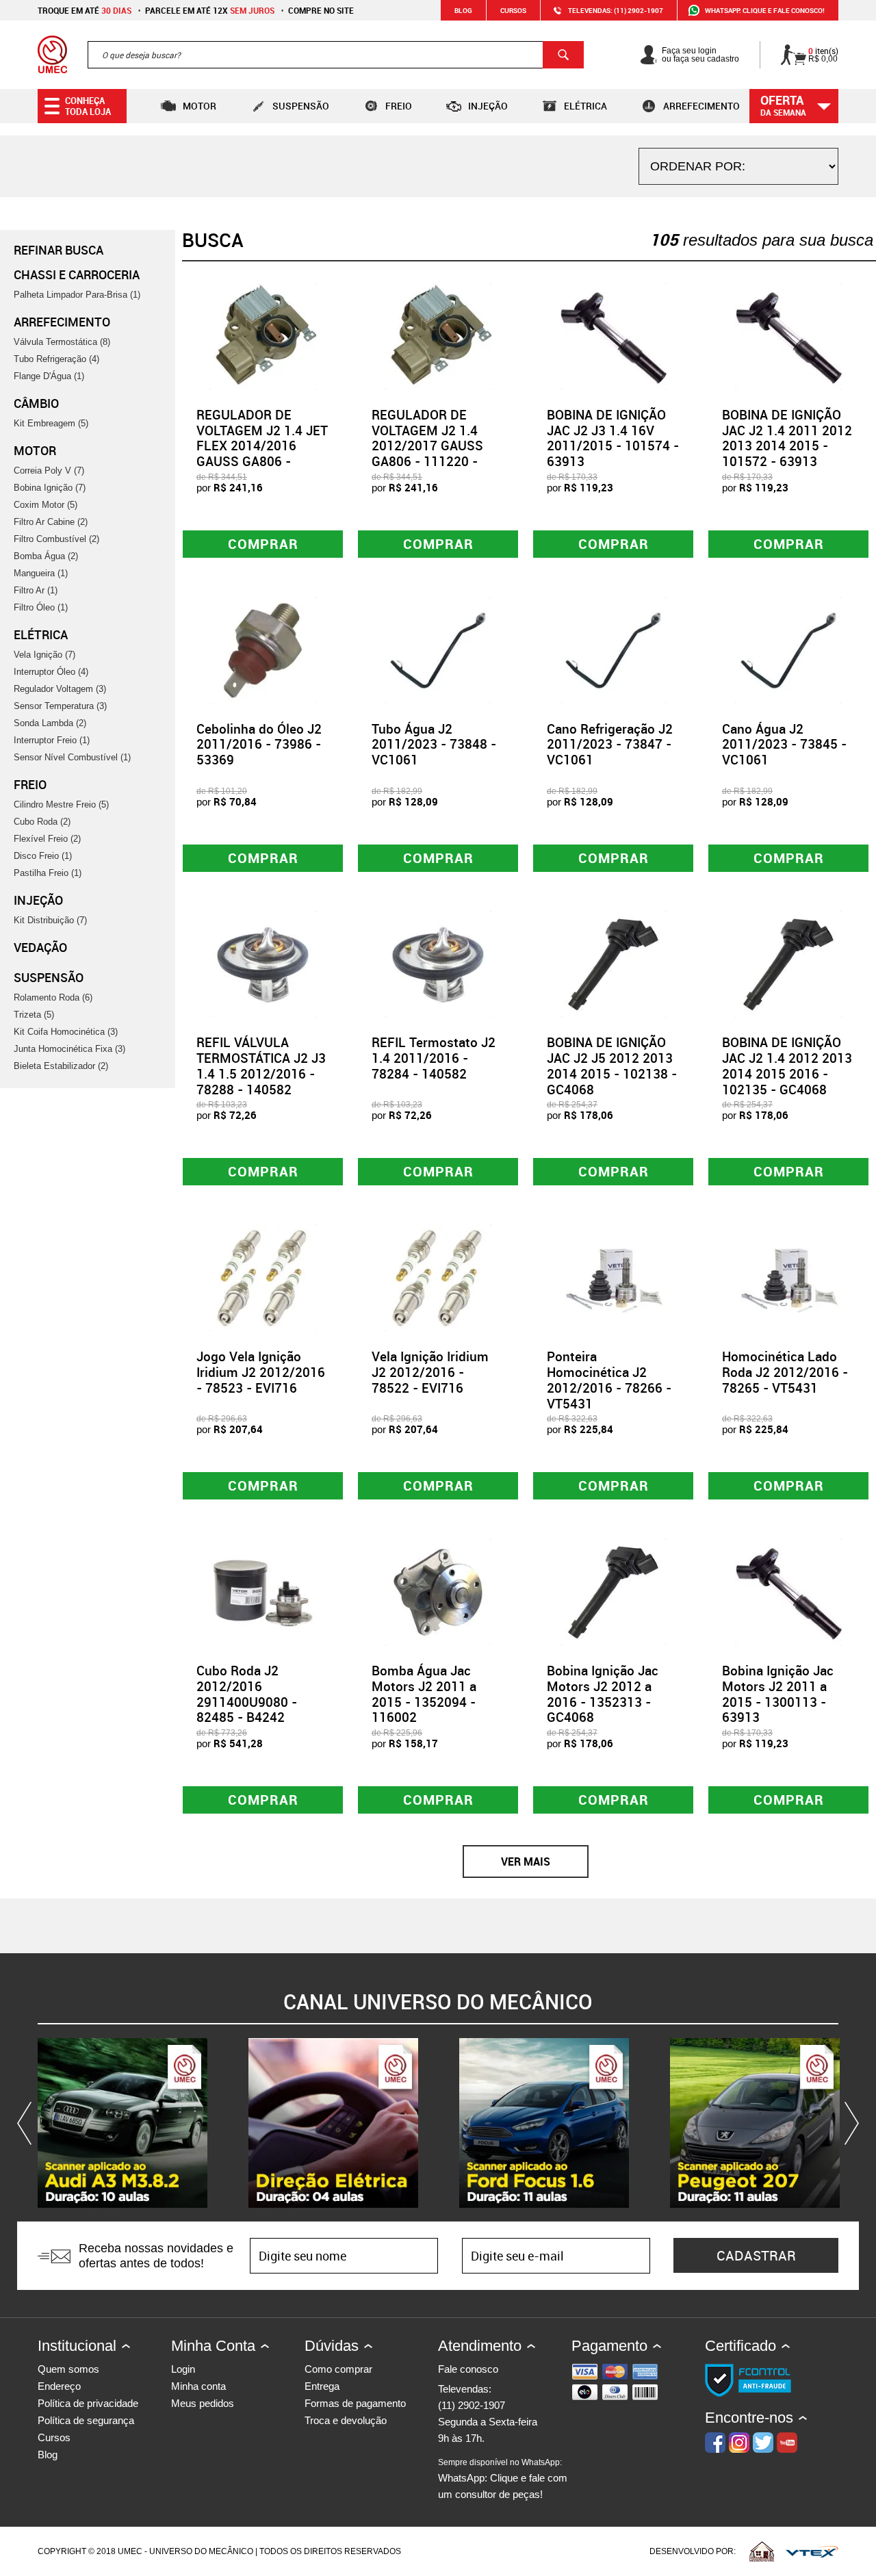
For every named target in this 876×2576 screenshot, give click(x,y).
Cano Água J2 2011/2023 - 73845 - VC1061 (784, 745)
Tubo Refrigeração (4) (56, 359)
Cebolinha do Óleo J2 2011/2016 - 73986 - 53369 (259, 745)
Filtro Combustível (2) (56, 539)
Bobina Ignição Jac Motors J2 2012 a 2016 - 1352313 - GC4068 (603, 1694)
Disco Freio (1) (43, 856)
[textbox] (336, 55)
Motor (199, 106)
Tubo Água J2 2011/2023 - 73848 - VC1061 (434, 745)
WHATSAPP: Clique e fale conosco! (765, 10)
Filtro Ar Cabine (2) (51, 522)
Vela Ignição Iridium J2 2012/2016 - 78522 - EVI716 (430, 1372)
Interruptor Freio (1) (52, 740)
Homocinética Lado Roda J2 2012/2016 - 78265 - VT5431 (785, 1372)
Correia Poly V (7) (49, 471)
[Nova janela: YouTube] (123, 2123)
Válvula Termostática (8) (62, 342)
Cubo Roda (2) (42, 822)
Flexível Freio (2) (47, 839)
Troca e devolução (346, 2420)
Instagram (739, 2443)
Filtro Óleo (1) (41, 607)
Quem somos (68, 2369)
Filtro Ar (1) (36, 590)
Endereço (59, 2386)
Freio (399, 106)
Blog (463, 10)
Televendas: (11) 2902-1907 (616, 10)
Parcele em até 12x (210, 10)
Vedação (40, 947)
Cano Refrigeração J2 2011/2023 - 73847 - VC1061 (610, 745)
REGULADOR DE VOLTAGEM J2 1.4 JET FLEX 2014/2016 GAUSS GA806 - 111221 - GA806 (262, 446)
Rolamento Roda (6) (53, 997)
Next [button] (849, 2123)
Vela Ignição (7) (44, 655)
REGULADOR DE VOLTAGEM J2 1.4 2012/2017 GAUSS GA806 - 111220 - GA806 (427, 446)
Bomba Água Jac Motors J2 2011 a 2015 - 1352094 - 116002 (424, 1694)
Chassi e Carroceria (77, 274)
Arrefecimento (701, 106)
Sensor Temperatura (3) (60, 706)
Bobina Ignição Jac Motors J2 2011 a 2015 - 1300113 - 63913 (778, 1694)
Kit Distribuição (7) (50, 920)
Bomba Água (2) (46, 556)
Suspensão (301, 106)
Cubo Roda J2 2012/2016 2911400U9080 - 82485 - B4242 (247, 1694)
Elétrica (585, 106)
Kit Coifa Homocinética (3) (66, 1032)
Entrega (322, 2386)
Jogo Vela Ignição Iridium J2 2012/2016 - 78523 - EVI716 (261, 1372)
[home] (52, 55)
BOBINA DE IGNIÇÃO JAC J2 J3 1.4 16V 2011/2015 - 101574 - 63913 (613, 438)
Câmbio (36, 403)
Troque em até (85, 10)
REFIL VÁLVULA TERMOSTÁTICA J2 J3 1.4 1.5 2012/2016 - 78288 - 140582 (261, 1066)
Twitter (763, 2443)
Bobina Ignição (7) (50, 488)
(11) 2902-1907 (472, 2405)
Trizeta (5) (34, 1015)
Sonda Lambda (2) (50, 723)
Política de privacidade (88, 2403)
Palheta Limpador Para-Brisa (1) (77, 295)
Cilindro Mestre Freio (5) (61, 804)
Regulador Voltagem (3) (60, 689)
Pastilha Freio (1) (48, 873)
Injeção (488, 106)
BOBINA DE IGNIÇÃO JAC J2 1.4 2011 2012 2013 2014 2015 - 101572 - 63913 (787, 438)
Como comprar (338, 2369)
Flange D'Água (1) (49, 376)
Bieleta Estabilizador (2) (61, 1066)
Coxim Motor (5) (46, 505)
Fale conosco (468, 2369)
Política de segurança (86, 2420)
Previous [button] (27, 2123)
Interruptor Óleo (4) (51, 672)
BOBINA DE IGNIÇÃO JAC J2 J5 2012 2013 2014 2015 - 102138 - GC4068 (612, 1066)
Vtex (812, 2551)
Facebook (715, 2443)
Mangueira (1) (41, 573)
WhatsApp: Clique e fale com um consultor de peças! (503, 2479)
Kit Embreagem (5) (51, 423)
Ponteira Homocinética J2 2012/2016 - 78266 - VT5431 (609, 1380)
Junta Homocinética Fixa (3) (69, 1049)
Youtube (787, 2443)
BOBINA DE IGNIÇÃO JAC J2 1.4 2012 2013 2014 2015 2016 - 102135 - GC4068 (787, 1066)
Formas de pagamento (355, 2403)
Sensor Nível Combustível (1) (72, 757)
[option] (123, 2123)
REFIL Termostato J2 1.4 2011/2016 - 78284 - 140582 (434, 1058)
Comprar (263, 544)
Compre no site (321, 10)
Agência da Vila (762, 2551)
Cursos (513, 10)
